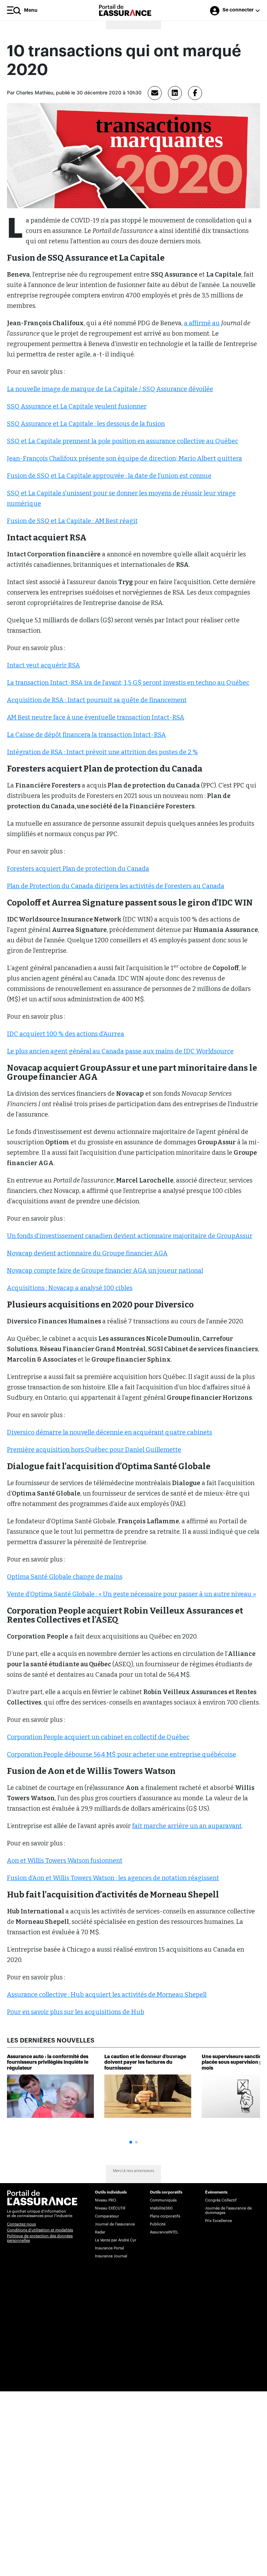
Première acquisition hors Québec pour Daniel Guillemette (94, 1450)
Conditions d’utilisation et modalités (40, 2230)
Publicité (158, 2224)
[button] (131, 2142)
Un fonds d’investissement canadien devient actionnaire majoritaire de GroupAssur (130, 1236)
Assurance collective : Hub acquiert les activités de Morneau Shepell (107, 1995)
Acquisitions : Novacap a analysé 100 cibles (70, 1288)
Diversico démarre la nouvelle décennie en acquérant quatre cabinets (110, 1432)
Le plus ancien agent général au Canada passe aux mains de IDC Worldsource (120, 1051)
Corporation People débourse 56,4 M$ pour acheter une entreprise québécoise (122, 1754)
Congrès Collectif (221, 2200)
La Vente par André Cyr (116, 2240)
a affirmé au (202, 323)
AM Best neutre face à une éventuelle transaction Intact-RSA (96, 717)
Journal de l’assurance (115, 2224)
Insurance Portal (110, 2248)
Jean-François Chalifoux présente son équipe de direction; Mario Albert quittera (124, 458)
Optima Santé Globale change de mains (65, 1577)
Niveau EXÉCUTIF (110, 2208)
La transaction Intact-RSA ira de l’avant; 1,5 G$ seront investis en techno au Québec (128, 683)
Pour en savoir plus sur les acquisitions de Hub (76, 2012)
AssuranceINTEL (164, 2232)
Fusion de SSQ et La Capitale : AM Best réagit (72, 521)
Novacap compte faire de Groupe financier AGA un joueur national (105, 1271)
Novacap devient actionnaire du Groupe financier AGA (87, 1253)
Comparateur (107, 2216)
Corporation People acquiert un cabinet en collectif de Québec (98, 1737)
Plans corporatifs (165, 2216)
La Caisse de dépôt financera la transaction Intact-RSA (86, 735)
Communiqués (163, 2200)
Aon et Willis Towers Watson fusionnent (65, 1861)
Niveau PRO (106, 2200)
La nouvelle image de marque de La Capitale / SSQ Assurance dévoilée (110, 389)
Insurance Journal (111, 2256)
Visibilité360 (161, 2208)
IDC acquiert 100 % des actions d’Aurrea (66, 1034)
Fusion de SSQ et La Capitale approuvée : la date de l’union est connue (109, 476)
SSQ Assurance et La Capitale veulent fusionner (77, 406)
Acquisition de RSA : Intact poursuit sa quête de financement (97, 700)
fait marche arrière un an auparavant (187, 1826)
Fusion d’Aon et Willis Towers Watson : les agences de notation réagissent (113, 1878)
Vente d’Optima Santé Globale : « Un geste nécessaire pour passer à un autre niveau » (132, 1594)
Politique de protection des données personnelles (40, 2238)
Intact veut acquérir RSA (43, 665)
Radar (100, 2232)
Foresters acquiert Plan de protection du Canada (78, 869)
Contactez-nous (21, 2224)
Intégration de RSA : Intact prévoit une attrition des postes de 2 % (102, 752)
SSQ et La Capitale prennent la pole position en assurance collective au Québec (123, 441)
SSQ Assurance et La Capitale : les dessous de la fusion (86, 424)
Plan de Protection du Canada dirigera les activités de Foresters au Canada (116, 886)
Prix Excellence (219, 2221)
